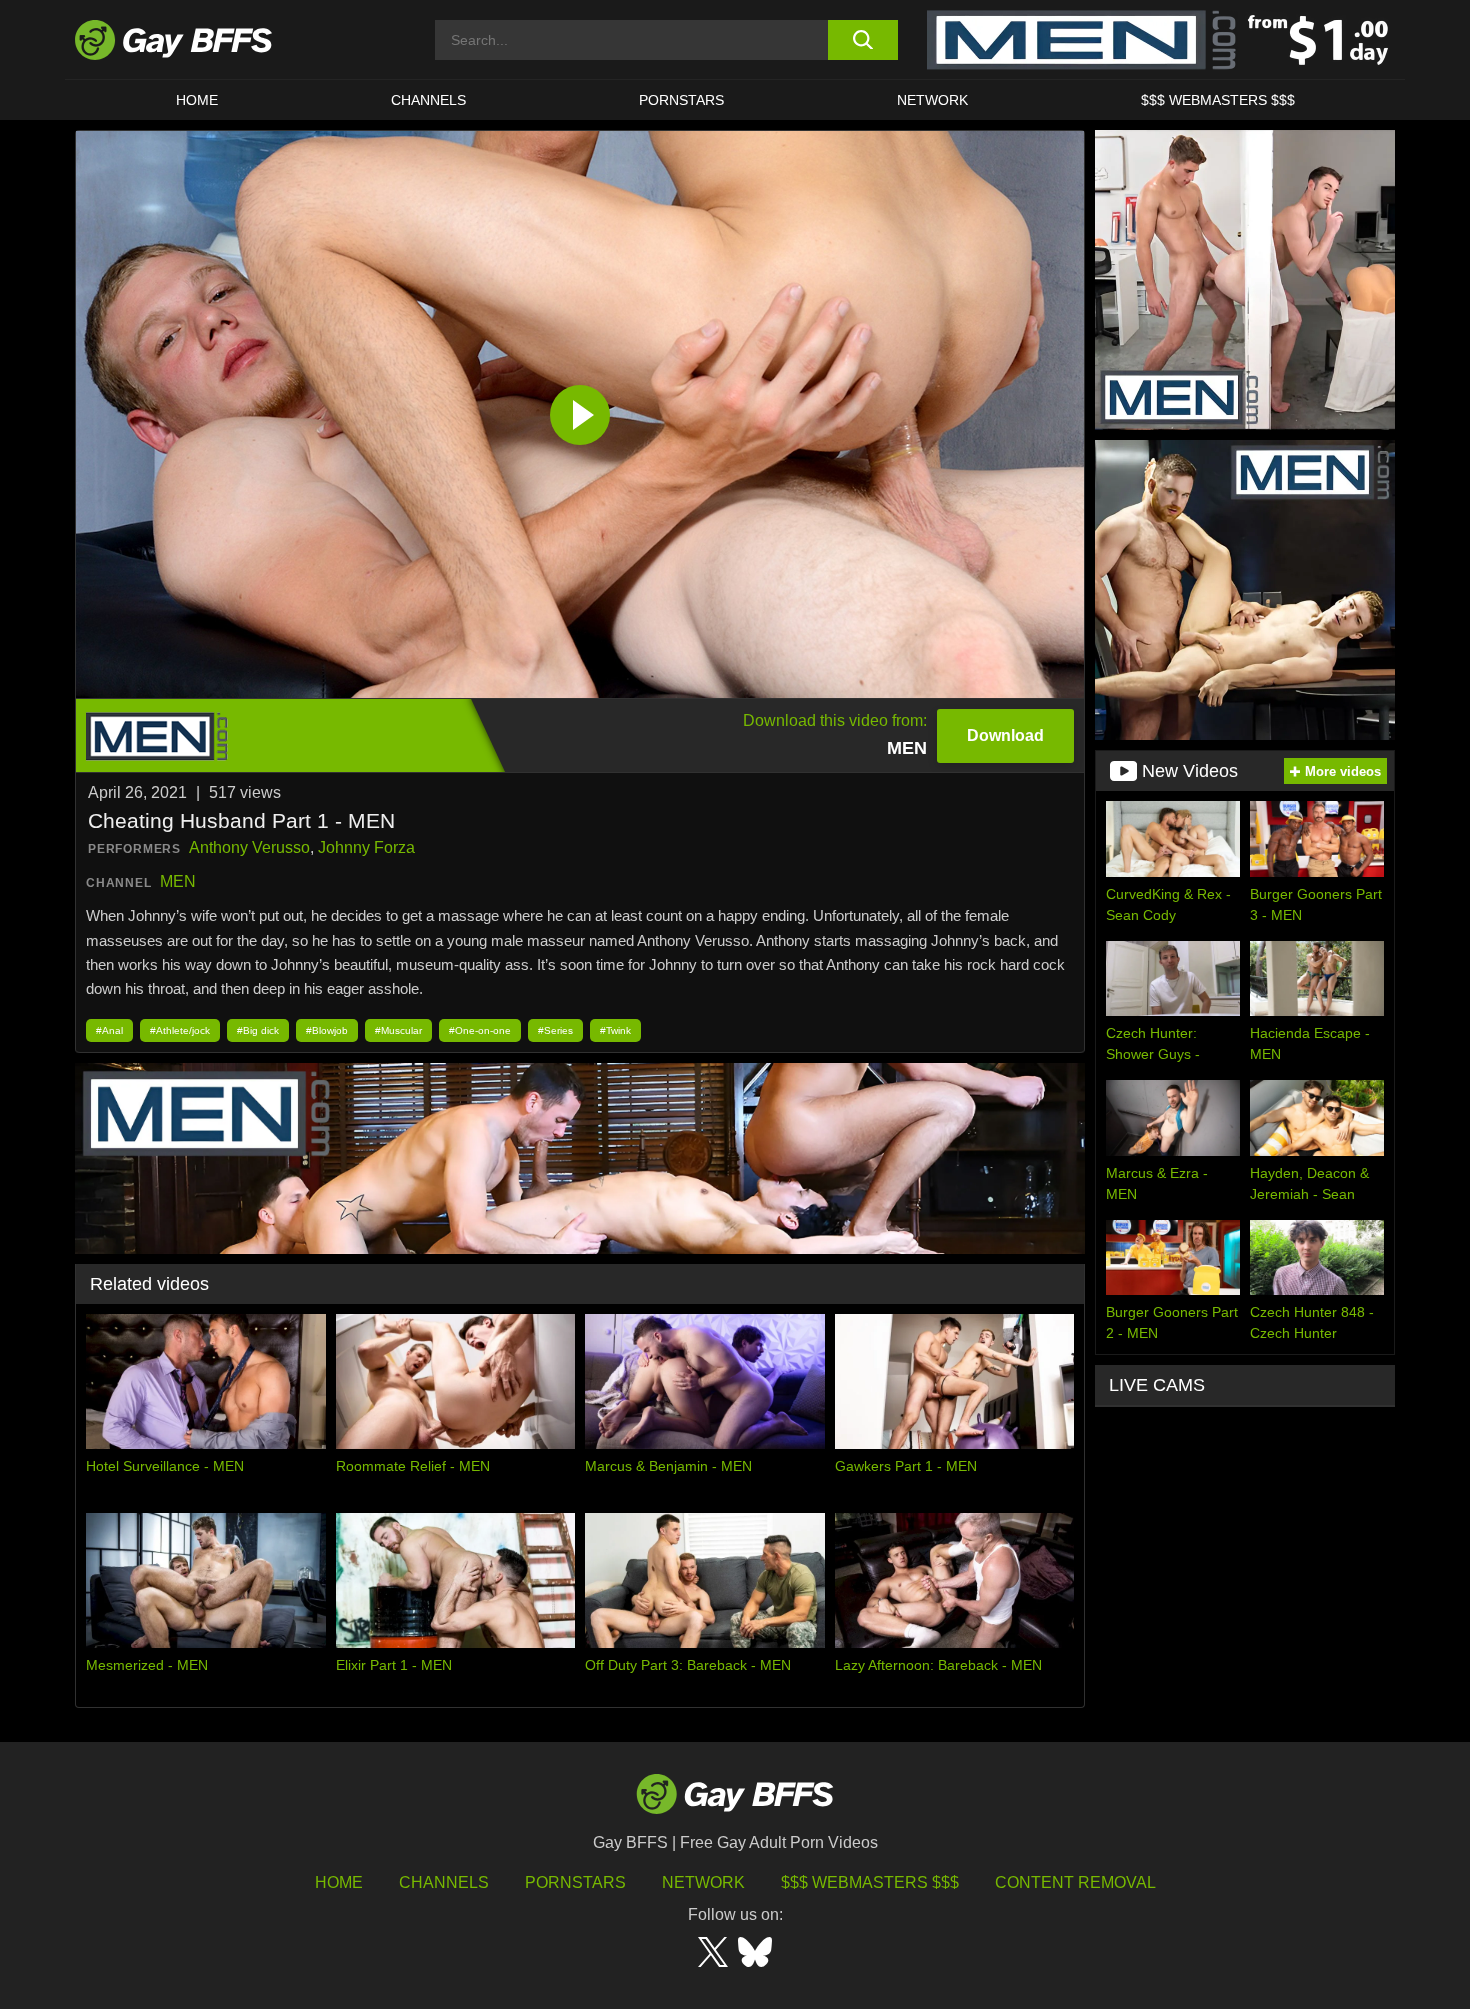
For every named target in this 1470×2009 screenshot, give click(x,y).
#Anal (109, 1030)
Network (932, 100)
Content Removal (1075, 1882)
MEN (178, 881)
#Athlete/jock (180, 1030)
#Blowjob (327, 1030)
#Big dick (258, 1030)
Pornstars (575, 1882)
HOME (197, 100)
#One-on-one (480, 1030)
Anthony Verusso (249, 847)
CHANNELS (428, 100)
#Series (555, 1030)
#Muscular (398, 1030)
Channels (444, 1882)
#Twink (615, 1030)
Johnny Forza (366, 847)
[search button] (862, 40)
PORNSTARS (681, 100)
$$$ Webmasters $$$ (1218, 100)
